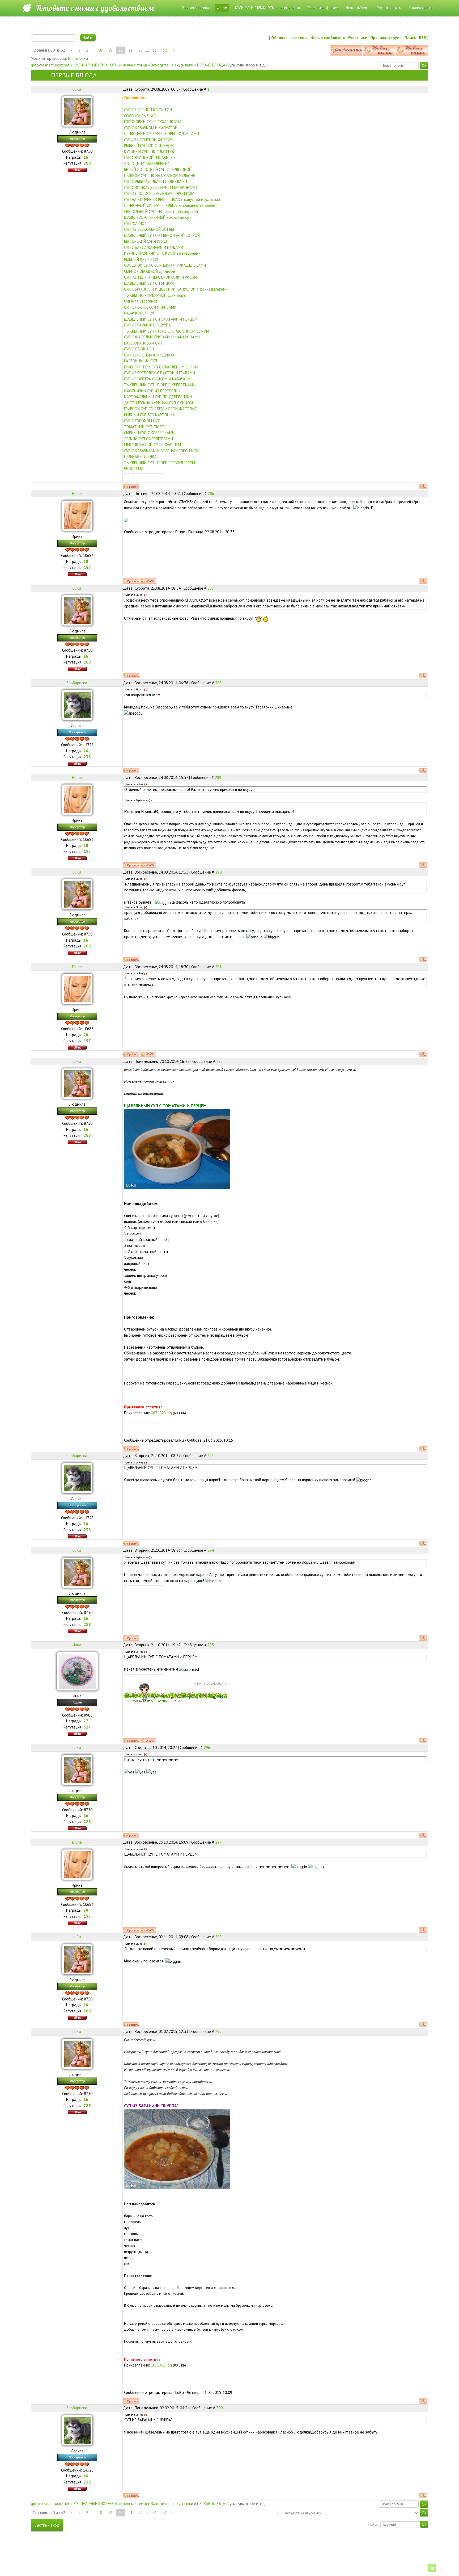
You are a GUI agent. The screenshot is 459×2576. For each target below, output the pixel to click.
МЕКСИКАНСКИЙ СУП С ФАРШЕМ (152, 445)
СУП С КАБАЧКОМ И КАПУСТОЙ (151, 128)
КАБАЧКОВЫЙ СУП (140, 313)
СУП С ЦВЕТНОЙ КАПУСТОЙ (148, 110)
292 (219, 1061)
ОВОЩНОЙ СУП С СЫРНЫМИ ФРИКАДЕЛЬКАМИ (165, 265)
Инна (77, 1645)
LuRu (84, 58)
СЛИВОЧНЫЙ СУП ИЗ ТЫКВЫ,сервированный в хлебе (170, 205)
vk (432, 2568)
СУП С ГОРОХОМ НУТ (142, 421)
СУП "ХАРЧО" (135, 223)
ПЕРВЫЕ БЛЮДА (211, 65)
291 (218, 967)
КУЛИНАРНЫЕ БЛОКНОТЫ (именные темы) (110, 65)
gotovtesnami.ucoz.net (50, 65)
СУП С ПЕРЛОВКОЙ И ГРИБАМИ (150, 307)
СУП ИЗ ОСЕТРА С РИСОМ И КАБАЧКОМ (158, 379)
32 (165, 50)
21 (130, 50)
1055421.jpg (161, 2365)
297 (218, 1842)
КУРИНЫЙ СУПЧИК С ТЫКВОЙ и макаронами (162, 253)
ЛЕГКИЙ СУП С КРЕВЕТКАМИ (148, 439)
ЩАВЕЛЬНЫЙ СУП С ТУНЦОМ (149, 283)
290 (218, 872)
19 (110, 50)
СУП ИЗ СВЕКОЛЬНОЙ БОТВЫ (149, 229)
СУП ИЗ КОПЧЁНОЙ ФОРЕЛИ (148, 140)
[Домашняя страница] (148, 581)
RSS (422, 38)
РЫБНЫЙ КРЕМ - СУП (142, 259)
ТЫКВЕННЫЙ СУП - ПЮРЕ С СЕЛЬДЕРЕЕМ (160, 463)
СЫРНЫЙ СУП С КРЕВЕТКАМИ (149, 433)
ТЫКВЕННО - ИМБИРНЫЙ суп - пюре (155, 295)
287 (211, 588)
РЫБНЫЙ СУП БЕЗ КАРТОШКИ (150, 415)
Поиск (410, 38)
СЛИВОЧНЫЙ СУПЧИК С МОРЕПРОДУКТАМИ (161, 134)
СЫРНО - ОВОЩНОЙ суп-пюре (150, 271)
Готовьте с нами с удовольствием (95, 8)
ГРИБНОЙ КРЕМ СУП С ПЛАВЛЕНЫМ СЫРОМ (161, 367)
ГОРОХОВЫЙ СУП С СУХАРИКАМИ (153, 122)
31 (155, 50)
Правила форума (386, 38)
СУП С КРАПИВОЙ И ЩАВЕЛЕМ (150, 158)
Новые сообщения (328, 38)
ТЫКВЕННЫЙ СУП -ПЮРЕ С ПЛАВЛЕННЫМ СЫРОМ (167, 331)
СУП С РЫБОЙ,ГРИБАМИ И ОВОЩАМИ (156, 181)
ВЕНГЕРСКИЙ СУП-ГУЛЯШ (145, 241)
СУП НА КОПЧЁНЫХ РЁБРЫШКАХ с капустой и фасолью (172, 200)
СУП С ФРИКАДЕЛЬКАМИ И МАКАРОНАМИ (161, 188)
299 (218, 2031)
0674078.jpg (161, 1413)
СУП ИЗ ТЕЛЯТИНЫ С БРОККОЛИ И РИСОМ (161, 277)
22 (141, 50)
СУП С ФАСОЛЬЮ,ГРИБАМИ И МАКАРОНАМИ (162, 337)
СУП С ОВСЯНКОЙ (139, 349)
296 (207, 1748)
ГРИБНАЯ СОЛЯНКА (140, 457)
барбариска (77, 683)
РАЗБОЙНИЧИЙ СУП (141, 361)
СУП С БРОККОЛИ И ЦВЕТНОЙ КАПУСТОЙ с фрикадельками (176, 289)
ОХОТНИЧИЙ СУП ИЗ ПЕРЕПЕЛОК (152, 391)
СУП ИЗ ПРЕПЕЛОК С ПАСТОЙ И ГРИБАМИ (160, 373)
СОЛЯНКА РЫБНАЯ (140, 116)
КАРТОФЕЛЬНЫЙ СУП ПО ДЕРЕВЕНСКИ (158, 397)
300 (219, 2408)
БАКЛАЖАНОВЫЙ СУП (143, 343)
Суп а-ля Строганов (141, 301)
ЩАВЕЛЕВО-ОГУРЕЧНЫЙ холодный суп (157, 217)
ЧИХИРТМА (134, 469)
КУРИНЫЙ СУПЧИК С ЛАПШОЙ (150, 152)
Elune (73, 58)
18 (100, 50)
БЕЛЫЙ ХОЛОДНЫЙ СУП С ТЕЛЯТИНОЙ (158, 169)
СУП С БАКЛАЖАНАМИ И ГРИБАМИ (154, 247)
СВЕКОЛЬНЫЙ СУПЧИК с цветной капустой (161, 211)
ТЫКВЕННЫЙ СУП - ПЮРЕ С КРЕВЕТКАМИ (160, 385)
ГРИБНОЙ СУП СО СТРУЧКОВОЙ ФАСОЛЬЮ (161, 409)
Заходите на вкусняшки (172, 65)
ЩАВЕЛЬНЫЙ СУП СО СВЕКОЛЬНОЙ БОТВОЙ (162, 235)
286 (211, 494)
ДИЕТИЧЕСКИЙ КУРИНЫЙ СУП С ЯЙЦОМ (158, 403)
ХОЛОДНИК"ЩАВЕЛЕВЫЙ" (146, 164)
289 (218, 777)
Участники (358, 38)
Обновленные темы (289, 38)
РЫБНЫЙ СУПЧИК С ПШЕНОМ (149, 146)
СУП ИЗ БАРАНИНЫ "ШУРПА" (148, 325)
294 (211, 1550)
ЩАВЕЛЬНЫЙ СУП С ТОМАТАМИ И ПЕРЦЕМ (161, 319)
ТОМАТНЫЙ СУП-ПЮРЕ (144, 427)
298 (218, 1937)
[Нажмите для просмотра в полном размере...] (177, 1148)
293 (210, 1456)
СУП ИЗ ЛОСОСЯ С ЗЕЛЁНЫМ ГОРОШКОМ (159, 193)
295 (211, 1645)
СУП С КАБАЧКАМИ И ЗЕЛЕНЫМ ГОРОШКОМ (162, 451)
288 (218, 683)
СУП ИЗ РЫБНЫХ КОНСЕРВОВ (149, 355)
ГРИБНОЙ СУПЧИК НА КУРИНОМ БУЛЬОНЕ (160, 176)
